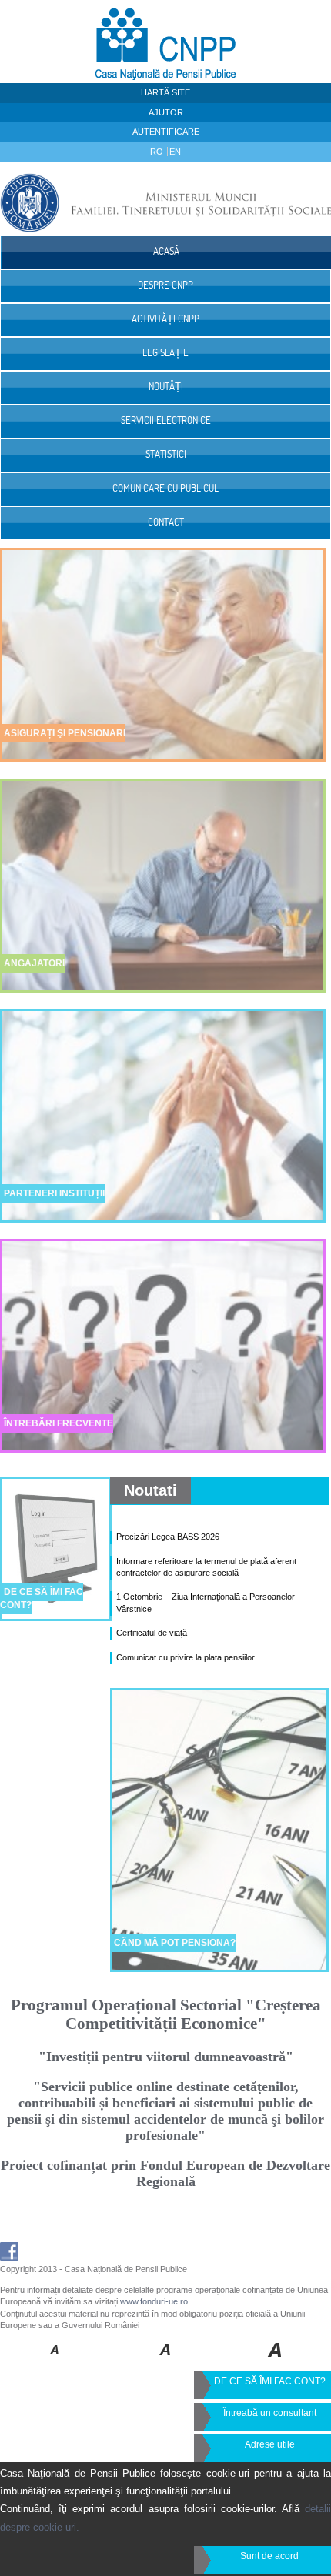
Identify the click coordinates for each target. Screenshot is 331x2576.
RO (158, 152)
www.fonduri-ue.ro (154, 2301)
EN (175, 152)
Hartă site (165, 92)
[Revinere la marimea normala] (55, 2361)
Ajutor (166, 112)
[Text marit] (166, 2361)
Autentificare (166, 132)
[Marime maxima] (276, 2361)
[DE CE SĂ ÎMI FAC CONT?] (56, 1631)
